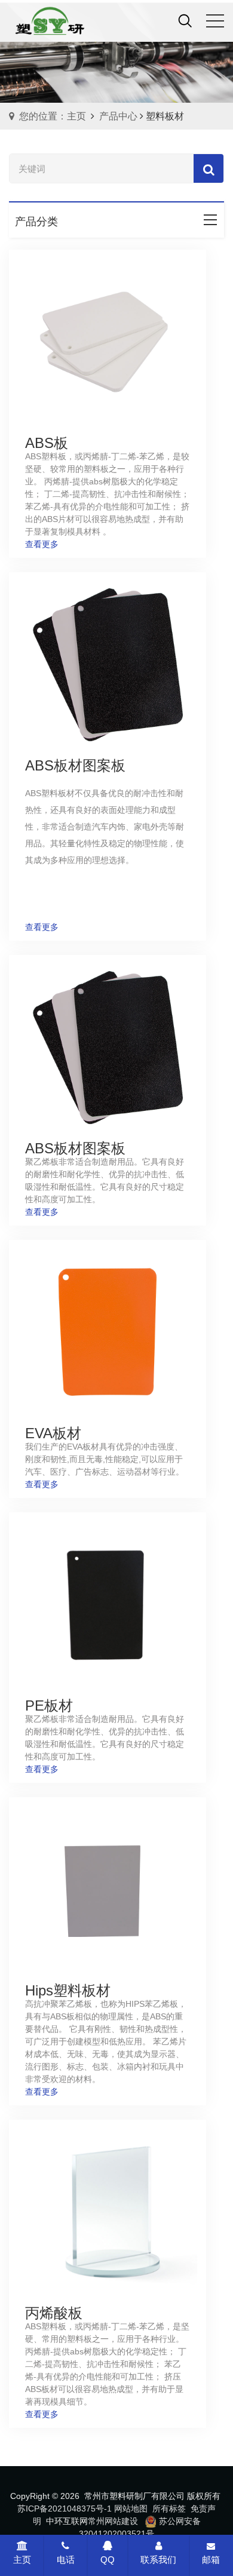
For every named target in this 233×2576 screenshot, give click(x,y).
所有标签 (169, 2509)
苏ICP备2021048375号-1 (65, 2509)
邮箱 (211, 2560)
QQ (108, 2560)
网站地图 (131, 2509)
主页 (22, 2560)
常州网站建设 (113, 2521)
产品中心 (118, 116)
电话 (66, 2560)
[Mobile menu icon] (215, 21)
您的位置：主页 (53, 116)
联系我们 (158, 2560)
